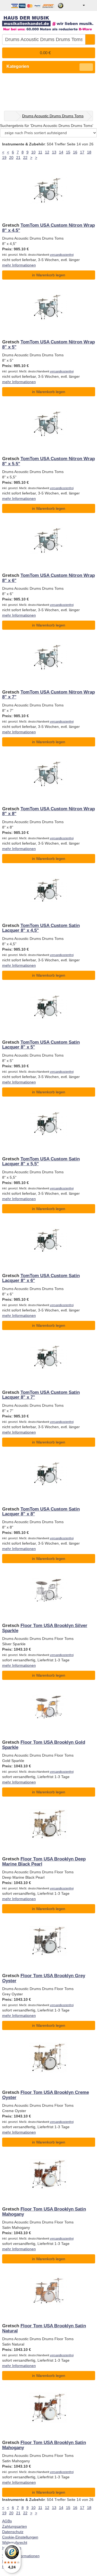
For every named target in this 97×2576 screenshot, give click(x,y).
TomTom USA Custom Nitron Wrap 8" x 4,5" (48, 228)
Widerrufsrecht (15, 2542)
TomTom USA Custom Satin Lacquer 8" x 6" (41, 1278)
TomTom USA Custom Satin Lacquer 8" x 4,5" (41, 928)
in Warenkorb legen (49, 275)
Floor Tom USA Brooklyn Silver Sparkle (45, 1628)
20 (11, 157)
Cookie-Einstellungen (20, 2537)
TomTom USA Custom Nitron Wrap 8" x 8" (48, 811)
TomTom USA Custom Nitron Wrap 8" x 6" (48, 578)
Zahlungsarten (15, 2526)
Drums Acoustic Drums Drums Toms (53, 116)
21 (18, 157)
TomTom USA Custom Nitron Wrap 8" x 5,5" (48, 461)
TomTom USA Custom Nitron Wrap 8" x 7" (48, 695)
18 (89, 152)
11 (40, 152)
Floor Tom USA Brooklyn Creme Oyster (46, 2095)
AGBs (7, 2521)
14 (61, 152)
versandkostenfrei (62, 255)
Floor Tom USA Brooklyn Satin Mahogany (44, 2212)
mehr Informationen (19, 265)
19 (4, 157)
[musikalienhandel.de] (49, 21)
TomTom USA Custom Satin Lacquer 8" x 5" (41, 1045)
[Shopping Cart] (91, 5)
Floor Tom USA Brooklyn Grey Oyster (44, 1978)
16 (75, 152)
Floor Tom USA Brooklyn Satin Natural (44, 2328)
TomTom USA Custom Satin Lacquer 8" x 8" (41, 1511)
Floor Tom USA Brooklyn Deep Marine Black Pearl (44, 1861)
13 (54, 152)
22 (25, 157)
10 (33, 152)
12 (47, 152)
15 (68, 152)
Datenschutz (13, 2532)
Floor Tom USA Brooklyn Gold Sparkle (44, 1745)
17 (82, 152)
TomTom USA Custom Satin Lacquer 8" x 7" (41, 1395)
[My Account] (80, 5)
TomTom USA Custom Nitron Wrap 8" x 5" (48, 344)
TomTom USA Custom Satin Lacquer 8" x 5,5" (41, 1161)
